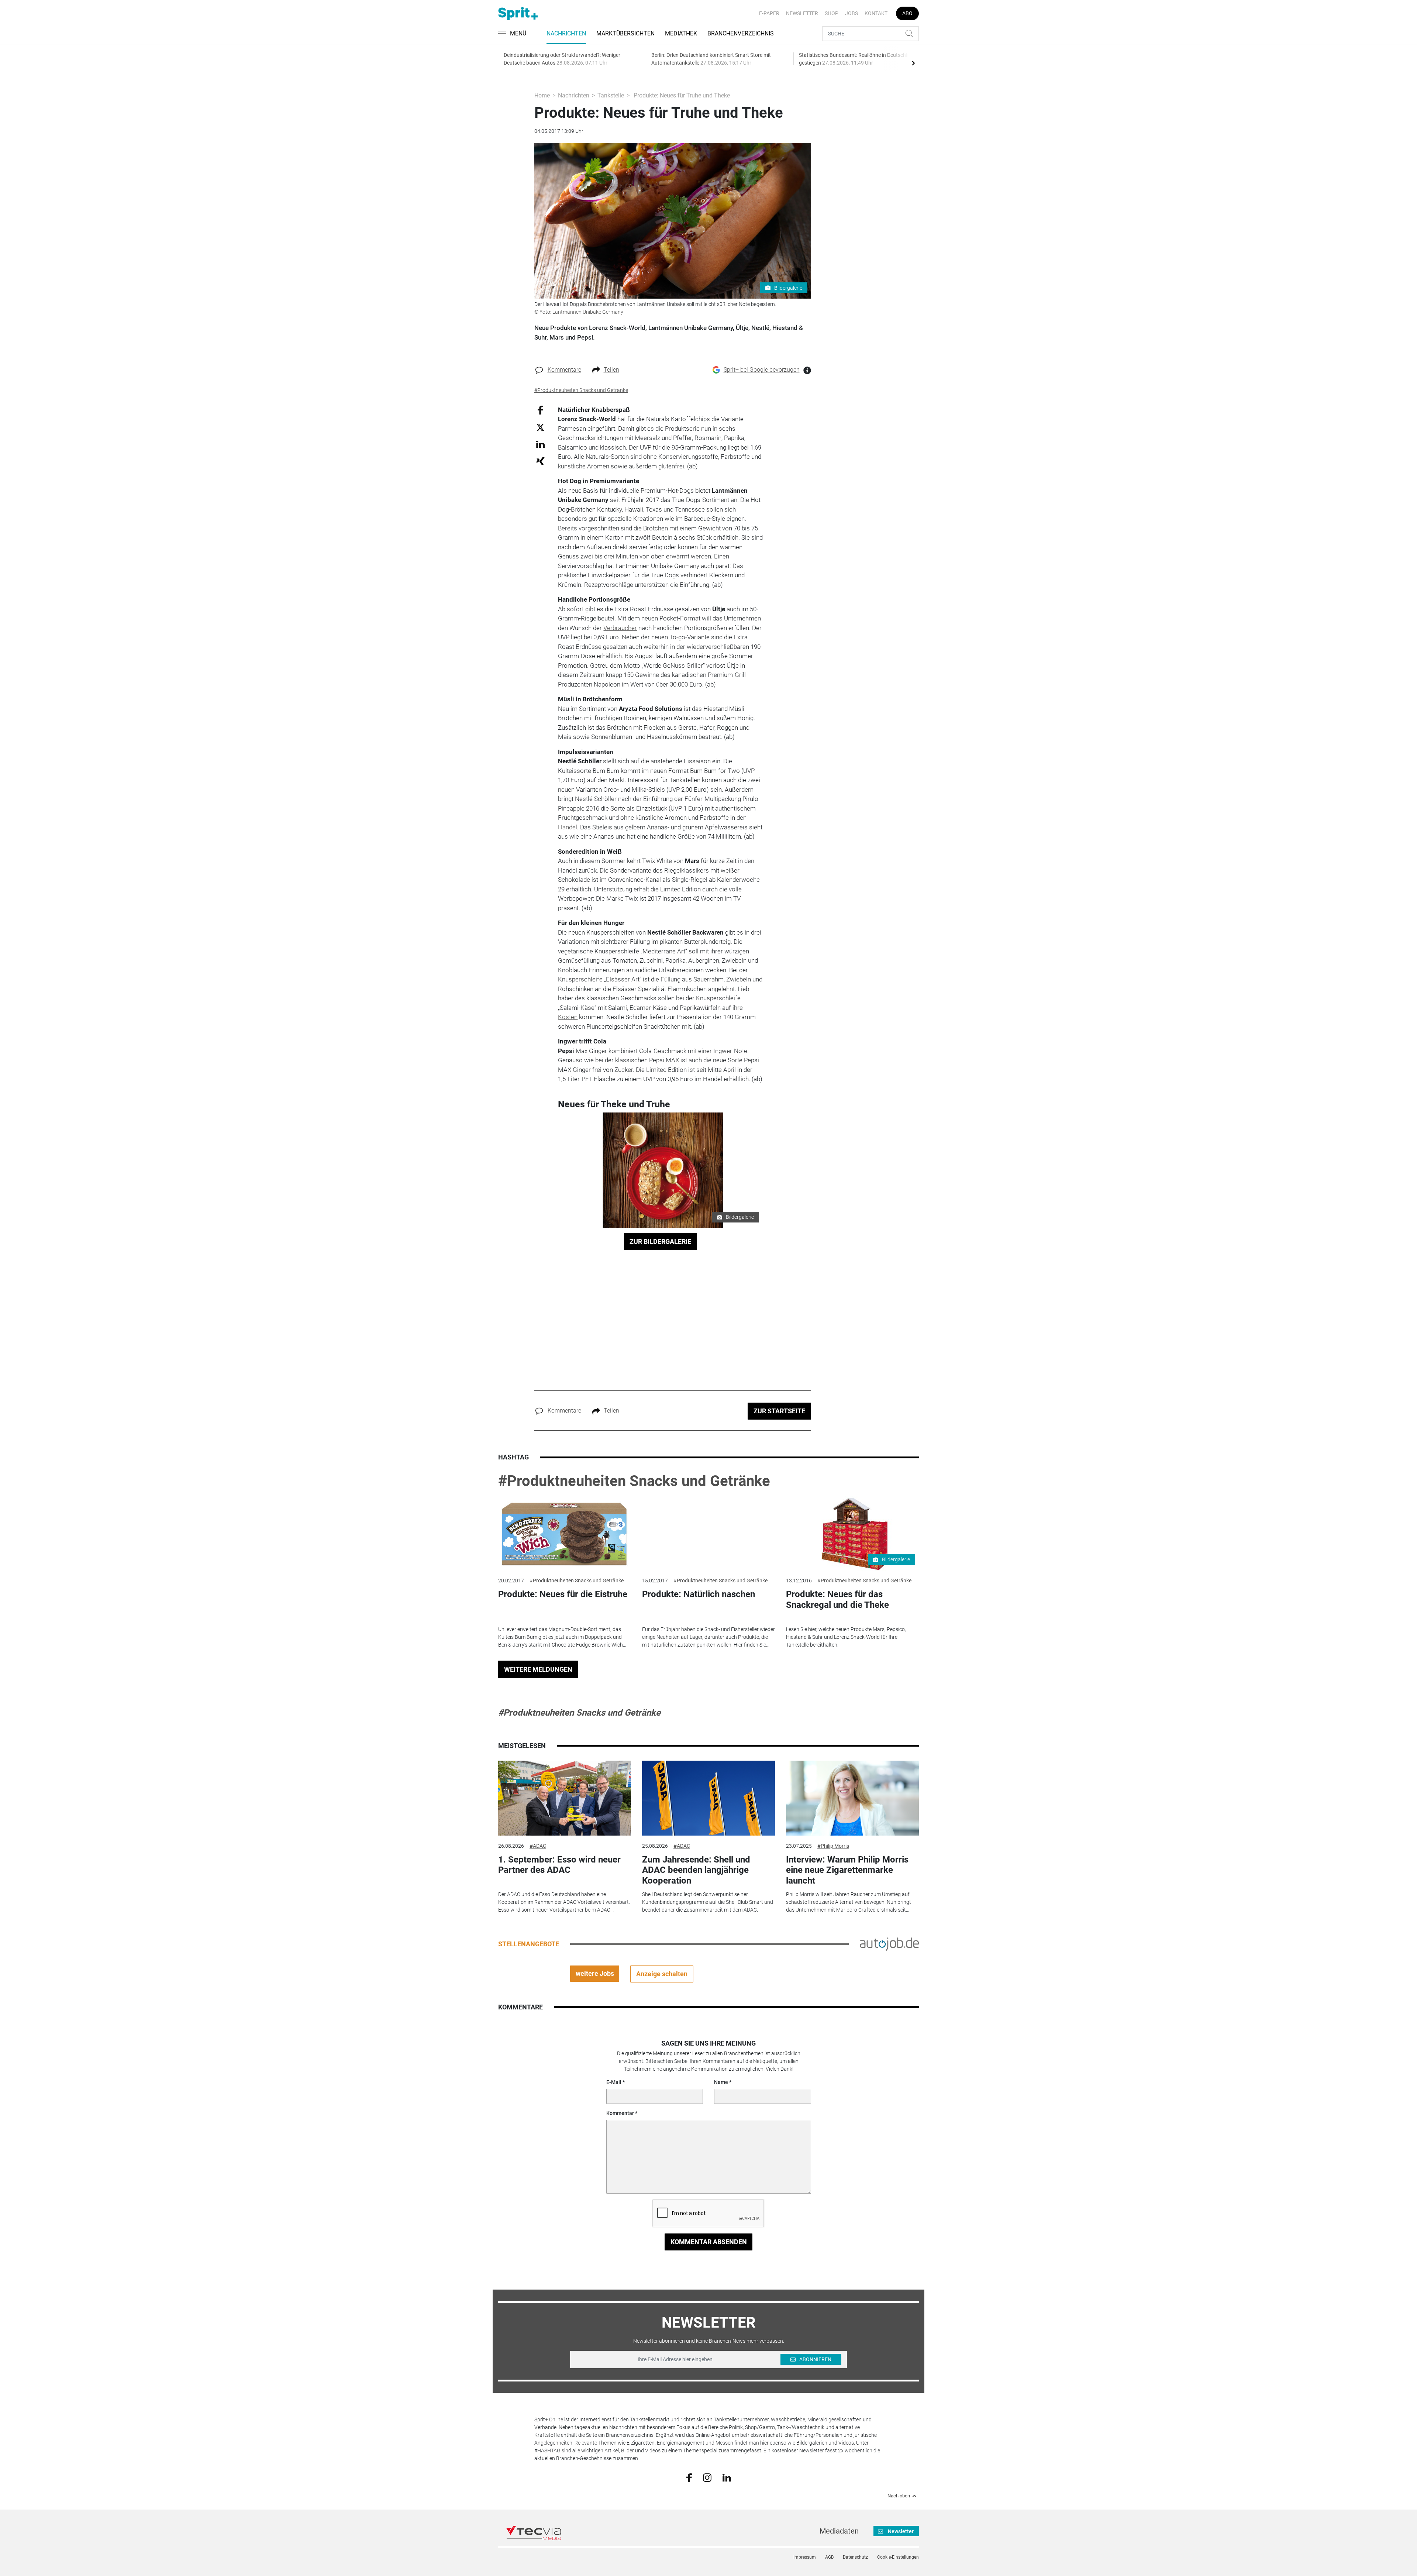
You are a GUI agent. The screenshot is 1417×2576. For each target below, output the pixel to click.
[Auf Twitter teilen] (540, 427)
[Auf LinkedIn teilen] (540, 444)
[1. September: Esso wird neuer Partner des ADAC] (565, 1798)
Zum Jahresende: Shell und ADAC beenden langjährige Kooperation (696, 1870)
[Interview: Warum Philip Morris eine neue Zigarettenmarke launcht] (852, 1798)
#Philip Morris (833, 1846)
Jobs (851, 13)
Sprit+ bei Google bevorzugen (762, 370)
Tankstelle (611, 95)
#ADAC (538, 1846)
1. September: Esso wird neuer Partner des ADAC (559, 1865)
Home (542, 95)
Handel (568, 827)
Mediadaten (839, 2531)
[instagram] (707, 2477)
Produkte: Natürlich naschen (699, 1594)
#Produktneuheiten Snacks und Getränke (634, 1481)
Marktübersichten (625, 33)
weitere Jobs (595, 1973)
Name (721, 2082)
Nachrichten (566, 33)
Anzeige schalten (662, 1974)
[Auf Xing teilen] (540, 460)
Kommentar (620, 2113)
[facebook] (689, 2477)
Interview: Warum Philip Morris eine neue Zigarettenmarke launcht (847, 1870)
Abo (907, 13)
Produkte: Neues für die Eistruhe (563, 1594)
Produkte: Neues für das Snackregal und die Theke (837, 1600)
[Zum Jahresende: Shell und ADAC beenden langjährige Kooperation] (708, 1798)
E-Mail (614, 2082)
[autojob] (889, 1943)
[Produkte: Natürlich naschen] (708, 1533)
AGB (829, 2557)
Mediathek (681, 33)
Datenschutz (855, 2557)
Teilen (611, 370)
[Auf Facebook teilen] (540, 410)
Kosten (568, 1017)
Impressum (805, 2557)
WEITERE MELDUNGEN (538, 1669)
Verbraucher (620, 628)
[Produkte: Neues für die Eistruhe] (565, 1533)
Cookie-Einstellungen (898, 2557)
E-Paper (769, 13)
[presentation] (913, 63)
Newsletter (802, 13)
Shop (832, 13)
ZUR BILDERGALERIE (660, 1241)
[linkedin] (727, 2477)
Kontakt (876, 13)
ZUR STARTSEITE (779, 1411)
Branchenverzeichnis (741, 33)
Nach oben (899, 2496)
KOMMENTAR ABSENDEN (709, 2242)
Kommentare (564, 370)
